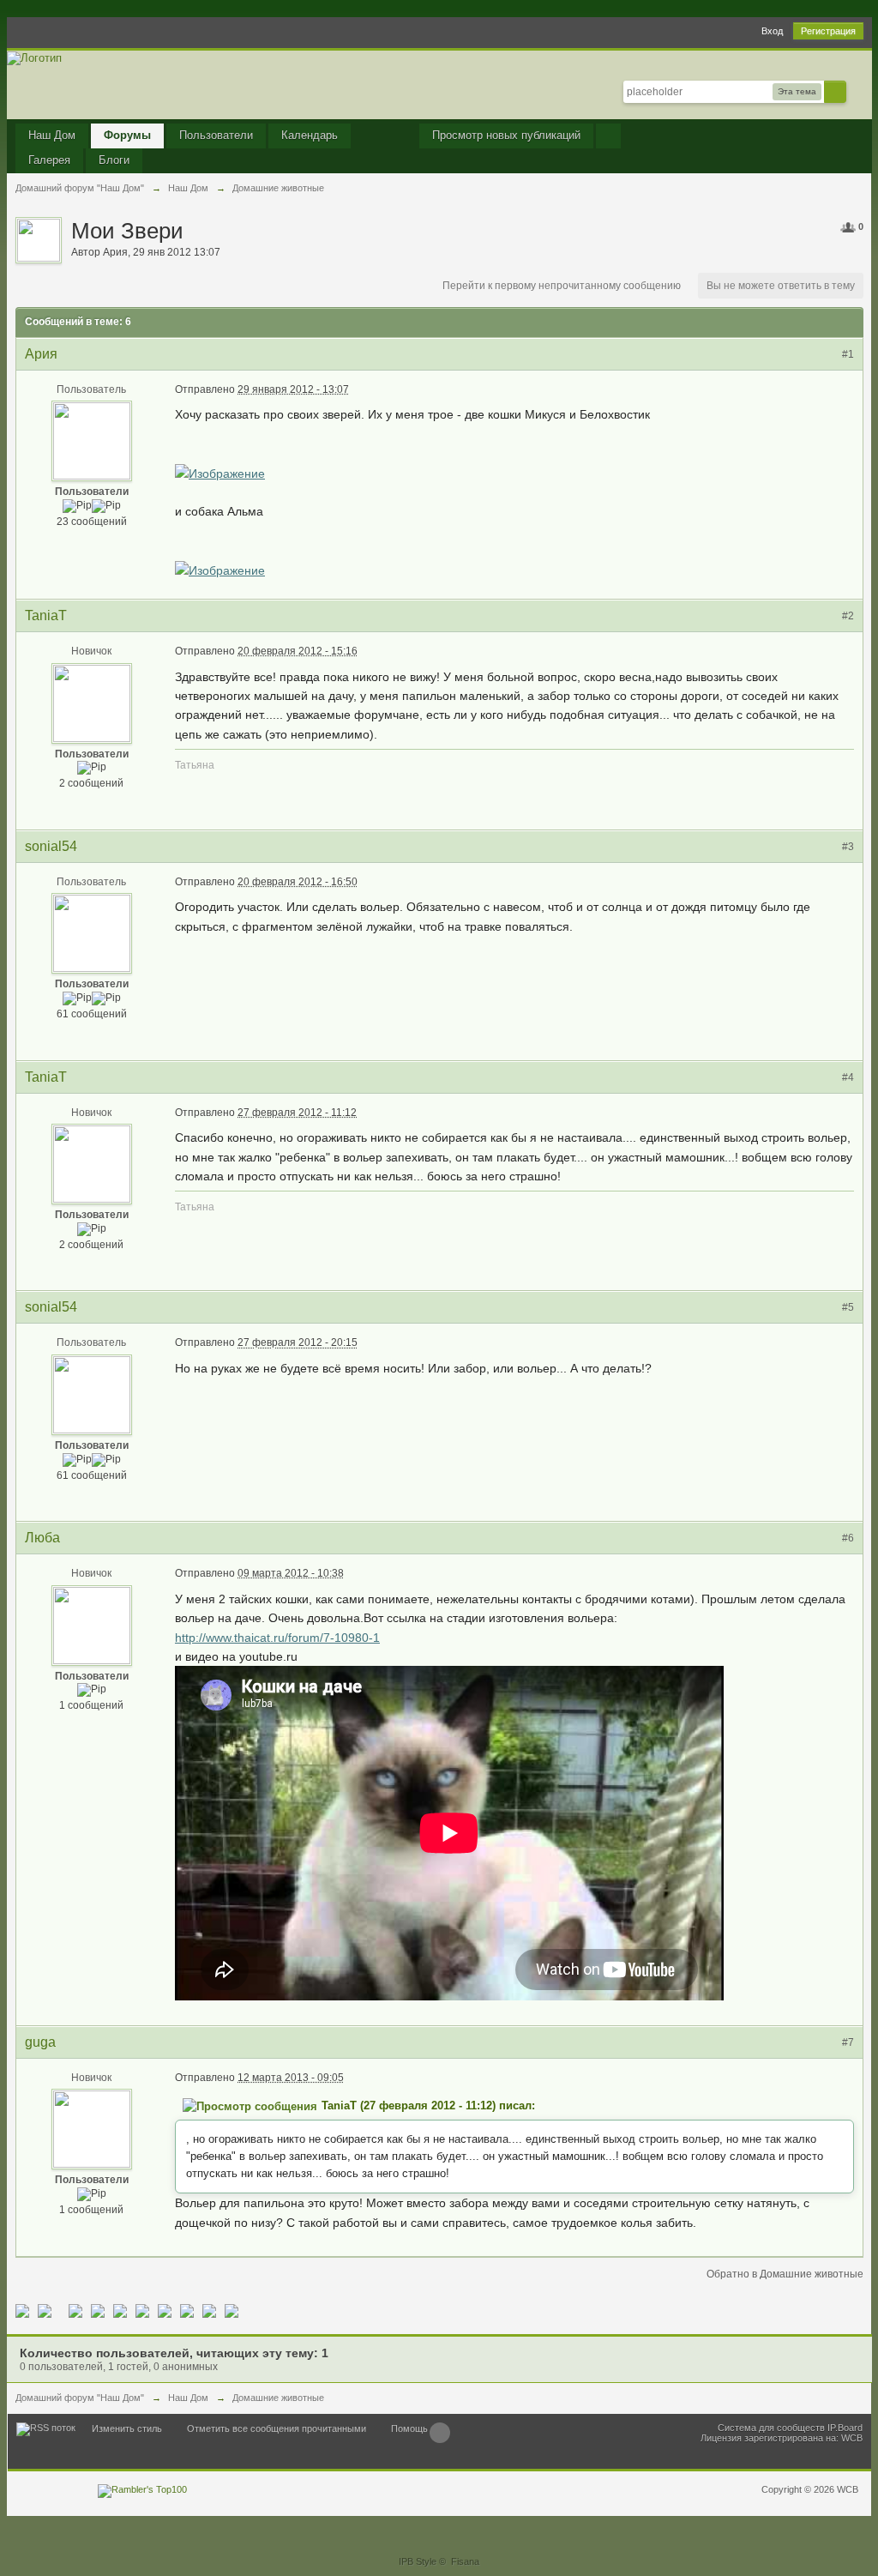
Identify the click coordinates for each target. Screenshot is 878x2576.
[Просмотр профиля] (92, 441)
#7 (848, 2042)
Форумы (127, 135)
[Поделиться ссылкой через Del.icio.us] (98, 2310)
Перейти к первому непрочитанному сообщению (562, 286)
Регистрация (828, 31)
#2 (848, 616)
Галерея (49, 160)
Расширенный (857, 91)
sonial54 (51, 846)
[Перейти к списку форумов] (34, 57)
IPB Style (418, 2561)
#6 (848, 1538)
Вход (772, 31)
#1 (848, 354)
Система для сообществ (771, 2428)
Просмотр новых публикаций (506, 135)
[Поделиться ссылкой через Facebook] (45, 2310)
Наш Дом (52, 135)
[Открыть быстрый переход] (608, 136)
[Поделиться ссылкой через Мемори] (142, 2310)
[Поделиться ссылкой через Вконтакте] (120, 2310)
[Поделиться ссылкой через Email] (187, 2310)
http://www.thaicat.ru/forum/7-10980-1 (277, 1638)
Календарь (310, 135)
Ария (115, 252)
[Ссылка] (220, 473)
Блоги (114, 160)
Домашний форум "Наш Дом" (80, 2398)
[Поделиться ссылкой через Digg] (75, 2310)
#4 (848, 1077)
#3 (848, 847)
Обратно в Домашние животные (785, 2274)
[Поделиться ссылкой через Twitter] (22, 2310)
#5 (848, 1307)
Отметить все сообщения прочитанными (277, 2428)
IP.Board (845, 2428)
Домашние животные (278, 2398)
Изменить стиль (127, 2428)
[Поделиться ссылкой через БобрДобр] (165, 2310)
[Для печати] (209, 2310)
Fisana (465, 2561)
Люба (42, 1538)
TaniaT (46, 615)
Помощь (409, 2428)
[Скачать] (232, 2310)
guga (40, 2042)
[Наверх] (440, 2433)
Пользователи (216, 135)
